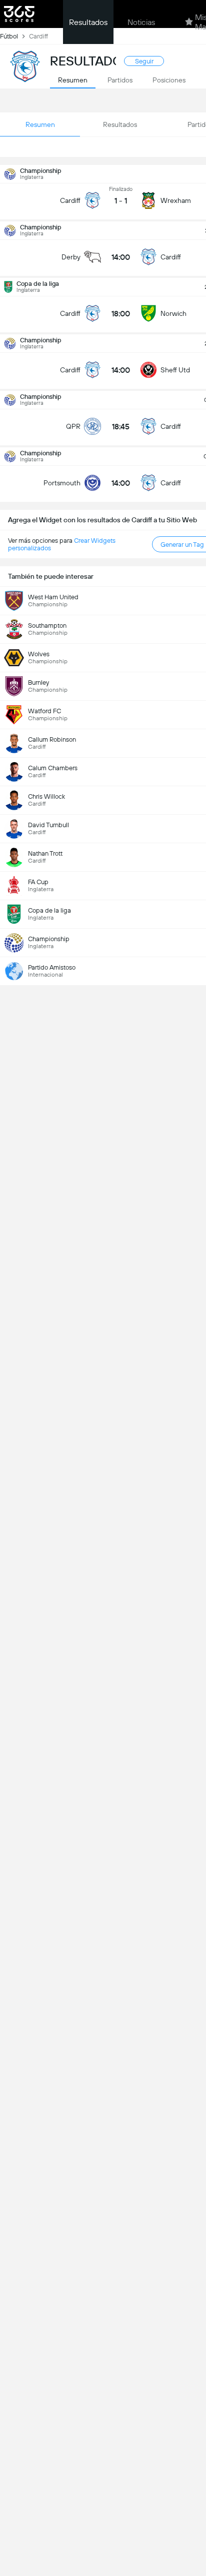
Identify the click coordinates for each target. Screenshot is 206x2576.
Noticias (141, 22)
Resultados (88, 22)
